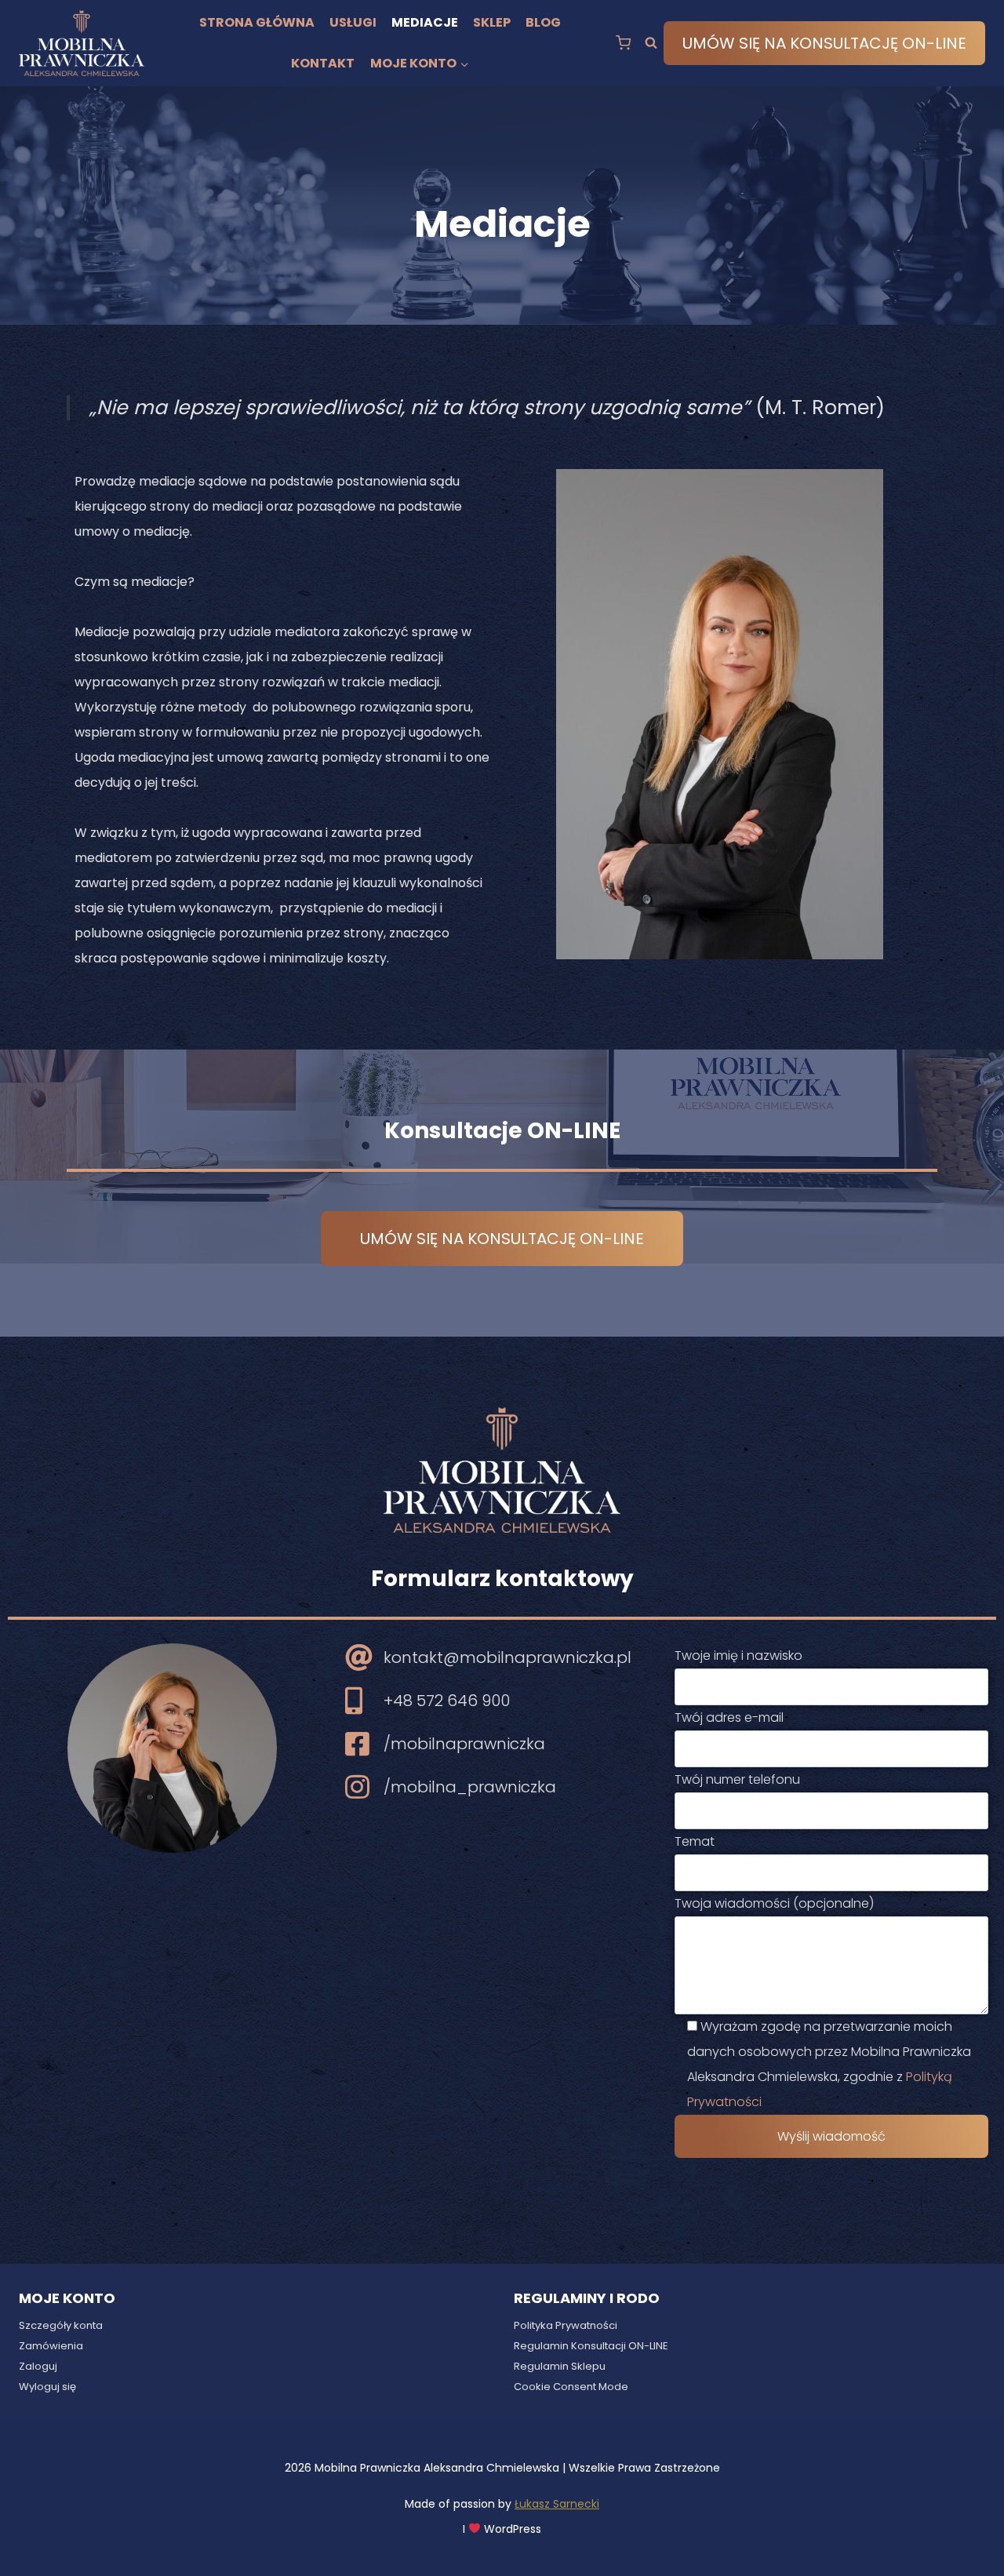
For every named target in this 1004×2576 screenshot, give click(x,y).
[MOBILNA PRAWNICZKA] (82, 44)
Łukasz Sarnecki (557, 2504)
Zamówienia (51, 2346)
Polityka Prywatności (566, 2325)
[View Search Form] (651, 43)
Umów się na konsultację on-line (824, 43)
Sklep (492, 22)
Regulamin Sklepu (560, 2366)
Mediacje (425, 22)
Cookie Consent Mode (571, 2387)
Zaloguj (38, 2366)
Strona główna (257, 22)
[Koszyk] (623, 43)
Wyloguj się (47, 2387)
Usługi (353, 22)
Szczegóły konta (61, 2325)
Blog (543, 22)
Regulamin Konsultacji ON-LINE (591, 2346)
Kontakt (323, 63)
